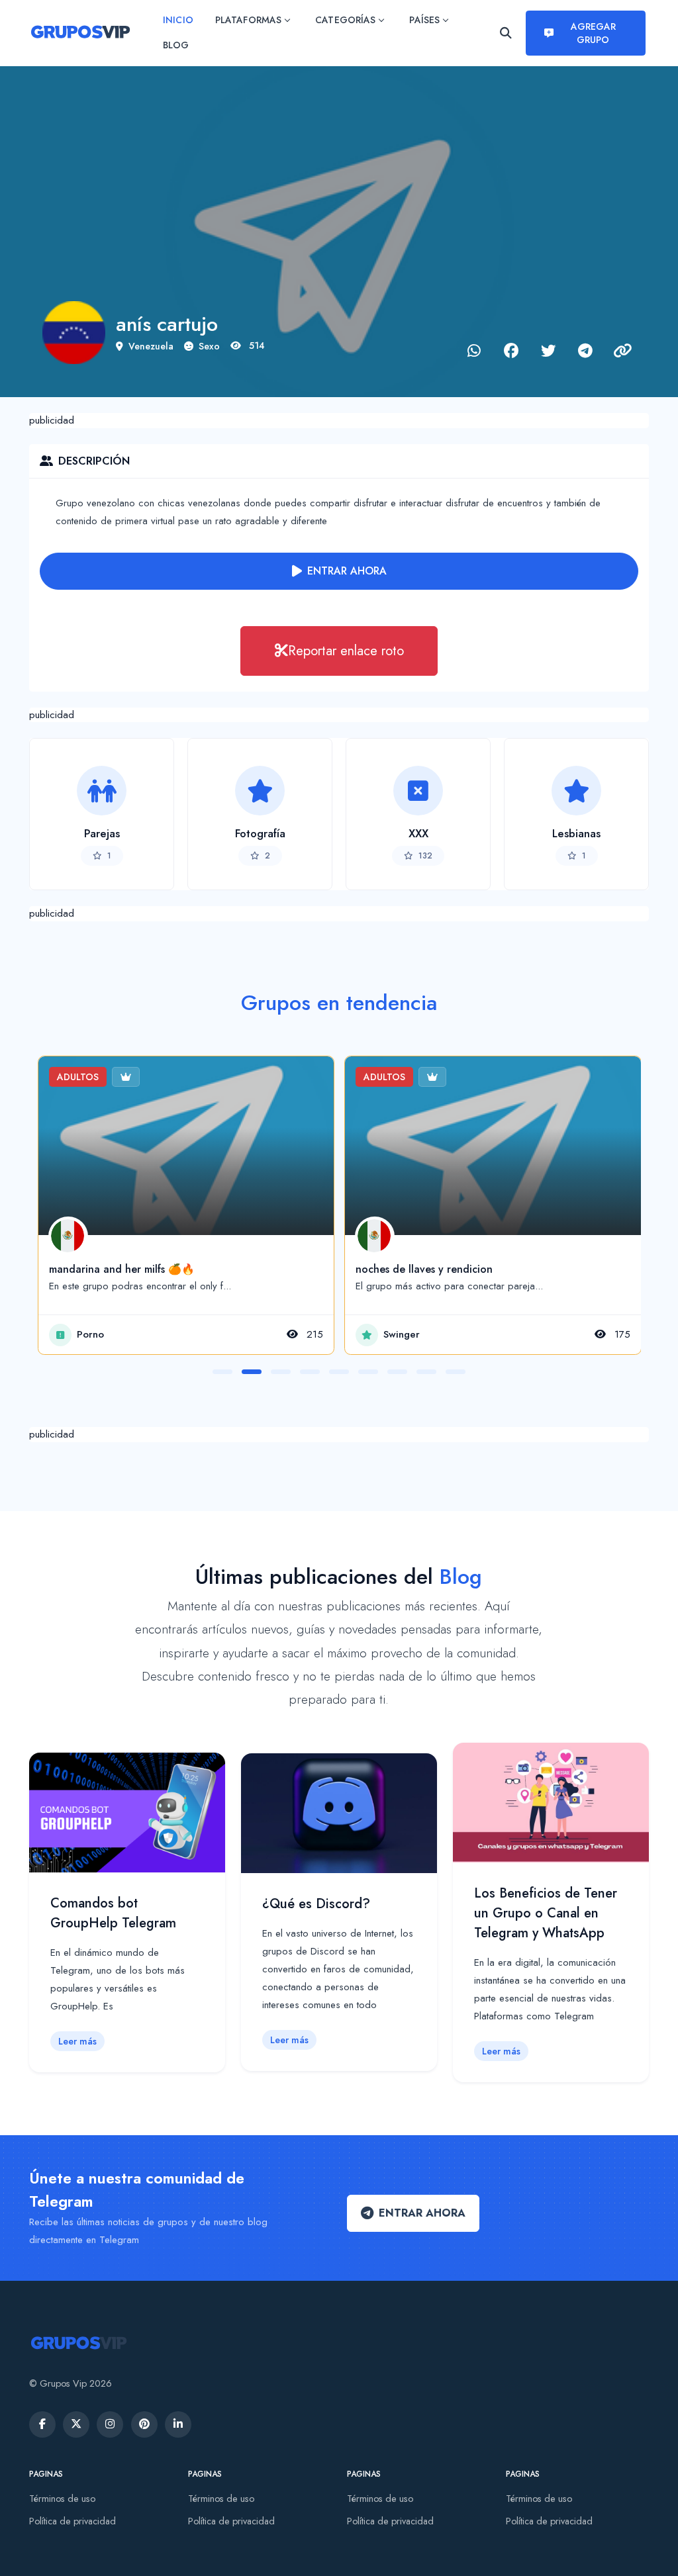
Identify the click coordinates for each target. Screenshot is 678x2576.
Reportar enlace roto (346, 651)
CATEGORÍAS (345, 20)
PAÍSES (424, 20)
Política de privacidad (73, 2521)
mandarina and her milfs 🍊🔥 (122, 1269)
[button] (222, 1372)
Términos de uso (62, 2499)
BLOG (176, 45)
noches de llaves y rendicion (424, 1269)
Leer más (77, 2041)
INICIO (178, 20)
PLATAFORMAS (248, 20)
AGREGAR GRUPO (593, 33)
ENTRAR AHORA (347, 571)
